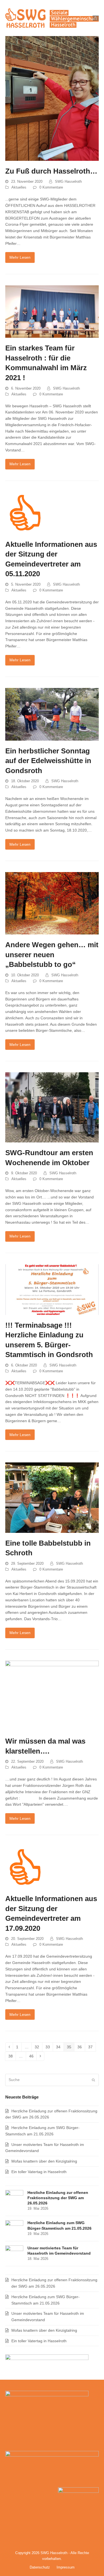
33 (49, 2048)
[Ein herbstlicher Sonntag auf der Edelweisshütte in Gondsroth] (52, 714)
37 (92, 2048)
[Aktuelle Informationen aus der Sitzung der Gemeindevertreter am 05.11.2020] (26, 512)
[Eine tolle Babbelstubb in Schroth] (52, 1497)
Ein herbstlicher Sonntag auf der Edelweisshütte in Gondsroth (48, 761)
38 (12, 2057)
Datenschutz (40, 2567)
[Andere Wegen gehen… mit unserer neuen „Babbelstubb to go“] (52, 903)
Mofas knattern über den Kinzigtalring (44, 2161)
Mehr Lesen (20, 257)
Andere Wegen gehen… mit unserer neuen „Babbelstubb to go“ (52, 955)
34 (60, 2048)
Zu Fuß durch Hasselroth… (51, 171)
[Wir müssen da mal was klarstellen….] (52, 1695)
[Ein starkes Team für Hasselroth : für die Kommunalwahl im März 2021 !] (52, 311)
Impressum (66, 2567)
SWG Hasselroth (68, 181)
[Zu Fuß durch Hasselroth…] (52, 98)
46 (33, 2057)
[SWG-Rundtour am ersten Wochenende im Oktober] (52, 1107)
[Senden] (93, 2080)
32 (38, 2048)
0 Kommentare (51, 187)
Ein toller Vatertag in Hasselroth (39, 2172)
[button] (96, 18)
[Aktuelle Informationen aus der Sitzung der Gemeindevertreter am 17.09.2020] (26, 1867)
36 (81, 2048)
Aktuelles (19, 187)
